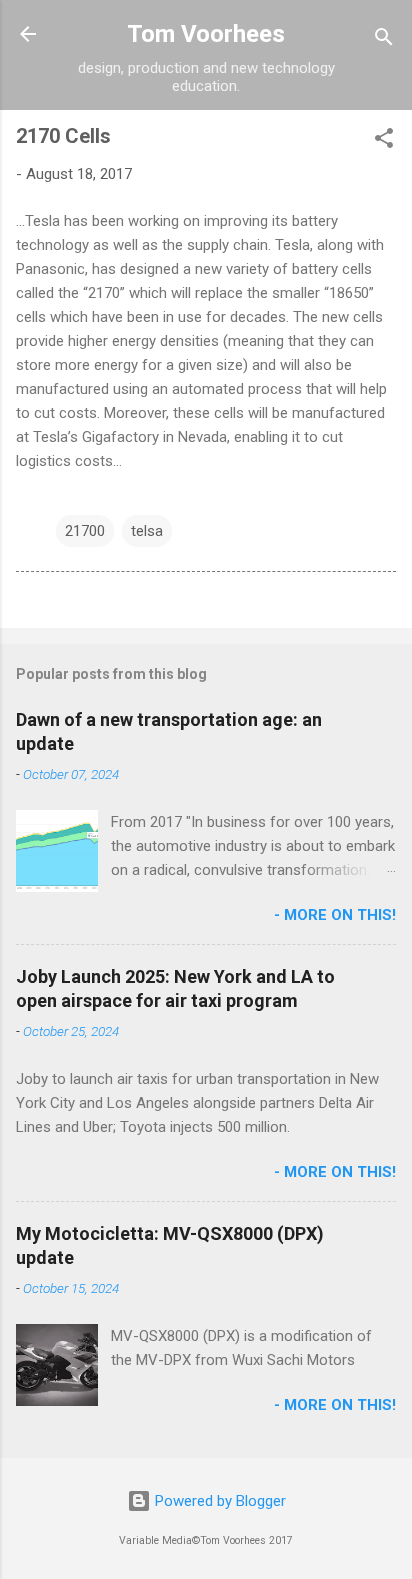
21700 (85, 531)
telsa (147, 531)
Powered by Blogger (218, 1501)
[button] (384, 141)
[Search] (384, 40)
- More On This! (335, 915)
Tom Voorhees (206, 34)
